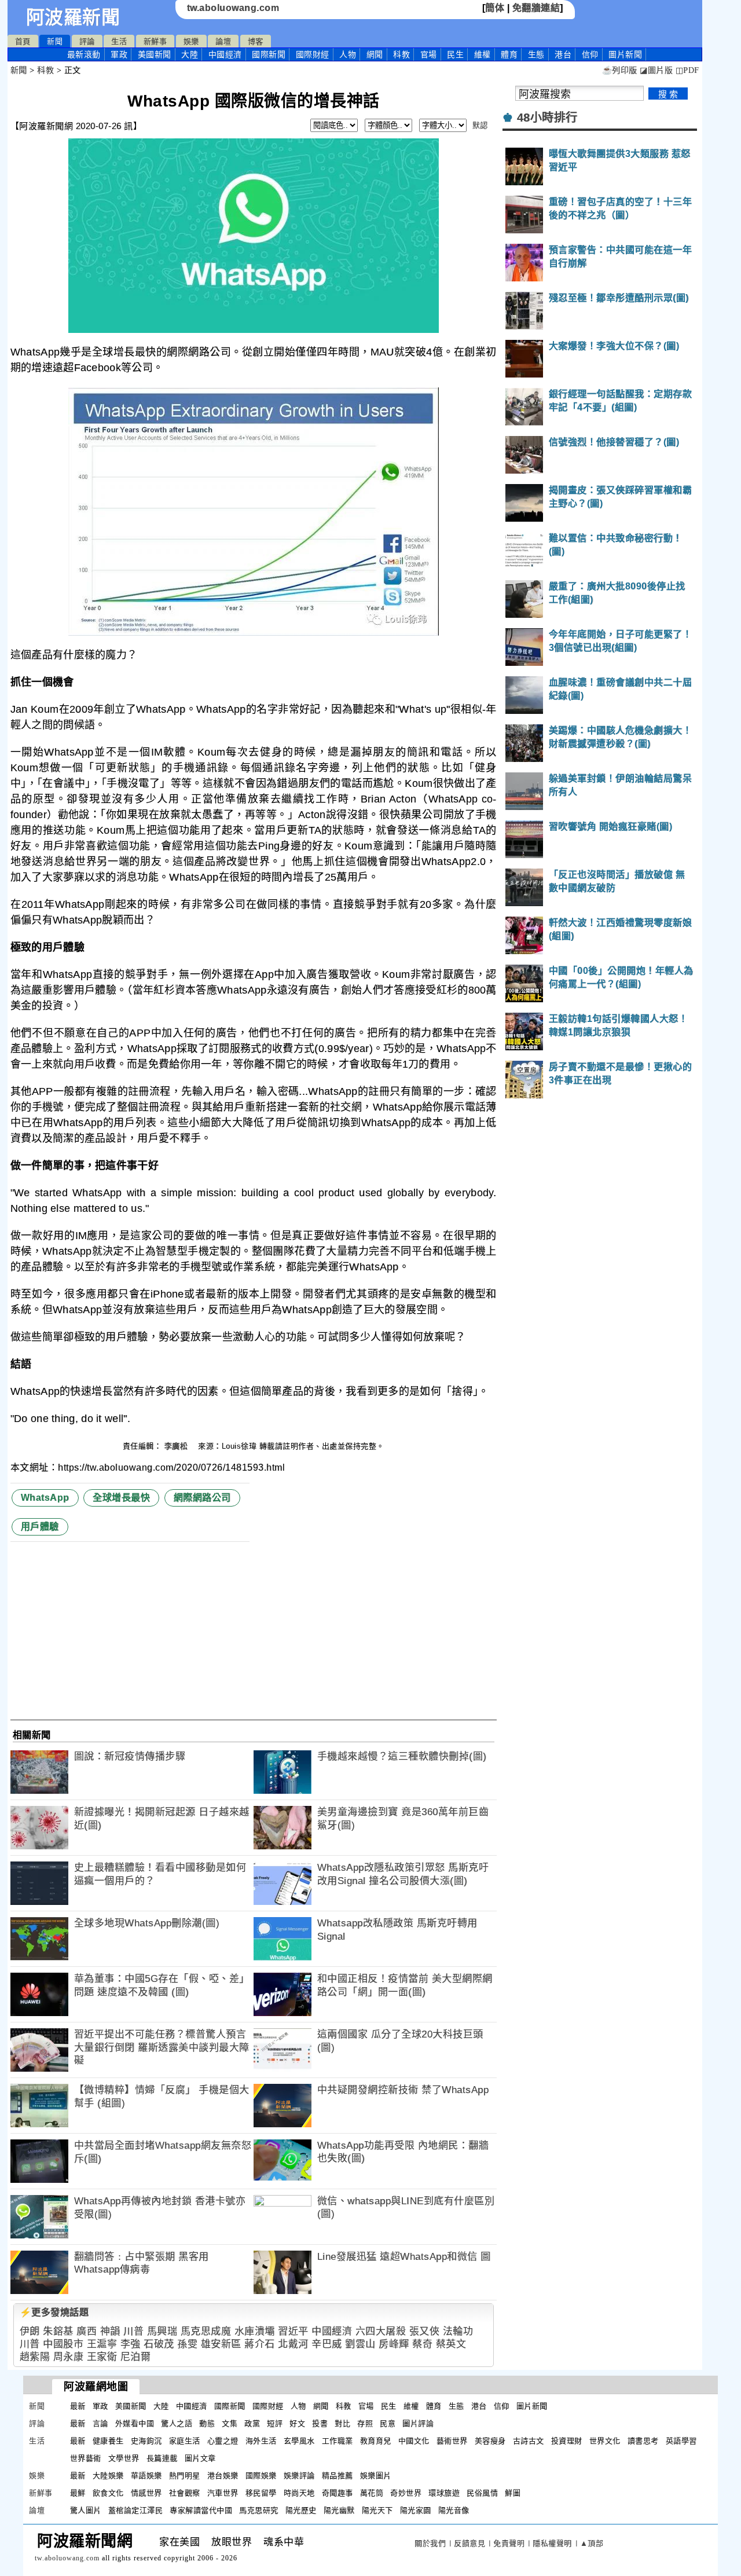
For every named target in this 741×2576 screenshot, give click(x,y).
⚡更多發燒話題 (54, 2312)
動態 (207, 2423)
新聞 (55, 41)
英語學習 (681, 2441)
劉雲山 (360, 2344)
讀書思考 (643, 2441)
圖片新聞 (532, 2406)
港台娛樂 (223, 2476)
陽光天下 (377, 2510)
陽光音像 (454, 2510)
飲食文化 (108, 2493)
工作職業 (338, 2441)
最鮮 (78, 2493)
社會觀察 (185, 2493)
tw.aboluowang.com (233, 8)
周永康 (69, 2357)
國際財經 (313, 54)
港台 (563, 54)
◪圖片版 (656, 70)
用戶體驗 (40, 1527)
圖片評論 (418, 2423)
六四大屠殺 (381, 2331)
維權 (483, 54)
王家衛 (102, 2357)
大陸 (190, 54)
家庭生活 (185, 2441)
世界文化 (605, 2441)
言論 (100, 2423)
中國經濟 (225, 54)
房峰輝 (394, 2344)
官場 (429, 54)
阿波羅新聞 (73, 17)
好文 (297, 2423)
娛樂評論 (299, 2476)
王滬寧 (102, 2344)
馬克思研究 (259, 2510)
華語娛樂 (146, 2476)
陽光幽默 (339, 2510)
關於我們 (430, 2543)
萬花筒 (372, 2493)
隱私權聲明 (552, 2543)
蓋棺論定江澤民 (136, 2510)
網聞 (375, 54)
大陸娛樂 (108, 2476)
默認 (480, 125)
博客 (256, 41)
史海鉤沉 (146, 2441)
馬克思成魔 (206, 2331)
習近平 (293, 2331)
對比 (342, 2423)
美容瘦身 (490, 2441)
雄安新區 (221, 2344)
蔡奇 (422, 2344)
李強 (131, 2344)
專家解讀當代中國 (201, 2510)
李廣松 (177, 1446)
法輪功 (458, 2331)
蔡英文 (451, 2344)
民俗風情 (482, 2493)
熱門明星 (185, 2476)
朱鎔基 (58, 2331)
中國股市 (63, 2344)
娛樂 (191, 41)
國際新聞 (269, 54)
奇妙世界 (406, 2493)
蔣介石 (260, 2344)
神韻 (110, 2331)
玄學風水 (299, 2441)
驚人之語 (177, 2423)
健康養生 (108, 2441)
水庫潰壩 (255, 2331)
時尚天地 (299, 2493)
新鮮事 (155, 41)
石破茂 (159, 2344)
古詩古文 (529, 2441)
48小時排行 (547, 118)
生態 (536, 54)
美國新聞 (155, 54)
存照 (365, 2423)
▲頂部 (592, 2543)
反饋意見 (469, 2543)
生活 (119, 41)
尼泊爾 (136, 2357)
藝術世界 (452, 2441)
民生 (455, 54)
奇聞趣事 (338, 2493)
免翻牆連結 (536, 8)
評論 (87, 41)
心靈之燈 (223, 2441)
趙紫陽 (35, 2357)
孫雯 (187, 2344)
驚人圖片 (86, 2510)
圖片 (625, 54)
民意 (388, 2423)
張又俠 (425, 2331)
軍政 (119, 54)
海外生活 (261, 2441)
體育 (509, 54)
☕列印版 (620, 70)
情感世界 (146, 2493)
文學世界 (124, 2458)
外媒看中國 (135, 2423)
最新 (84, 54)
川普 (133, 2331)
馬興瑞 (162, 2331)
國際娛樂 (261, 2476)
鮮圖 (513, 2493)
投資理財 (567, 2441)
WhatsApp (45, 1498)
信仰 (590, 54)
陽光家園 (416, 2510)
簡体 (495, 8)
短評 (275, 2423)
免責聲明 (509, 2543)
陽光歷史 (301, 2510)
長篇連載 (162, 2458)
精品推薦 (338, 2476)
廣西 (87, 2331)
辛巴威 (327, 2344)
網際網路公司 (202, 1498)
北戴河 (293, 2344)
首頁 (23, 41)
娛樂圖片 (376, 2476)
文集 (230, 2423)
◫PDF (687, 70)
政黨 (252, 2423)
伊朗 (30, 2331)
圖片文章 (200, 2458)
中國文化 (414, 2441)
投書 (320, 2423)
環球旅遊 (444, 2493)
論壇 (223, 41)
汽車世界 (223, 2493)
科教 (401, 54)
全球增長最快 (121, 1498)
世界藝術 (86, 2458)
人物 (348, 54)
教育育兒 (376, 2441)
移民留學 (261, 2493)
